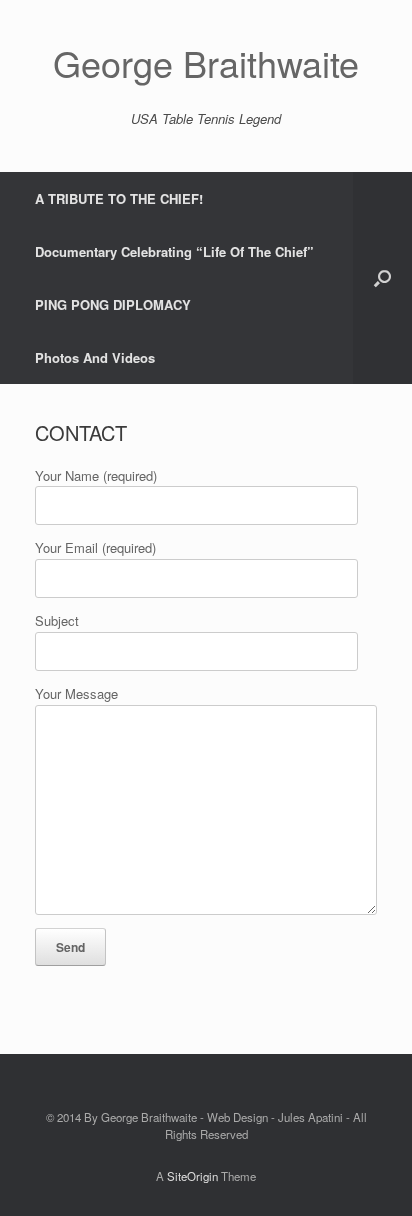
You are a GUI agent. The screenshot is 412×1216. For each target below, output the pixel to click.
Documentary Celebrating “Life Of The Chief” (174, 251)
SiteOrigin (192, 1176)
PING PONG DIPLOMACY (113, 304)
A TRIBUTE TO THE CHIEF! (119, 198)
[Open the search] (382, 278)
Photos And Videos (95, 357)
